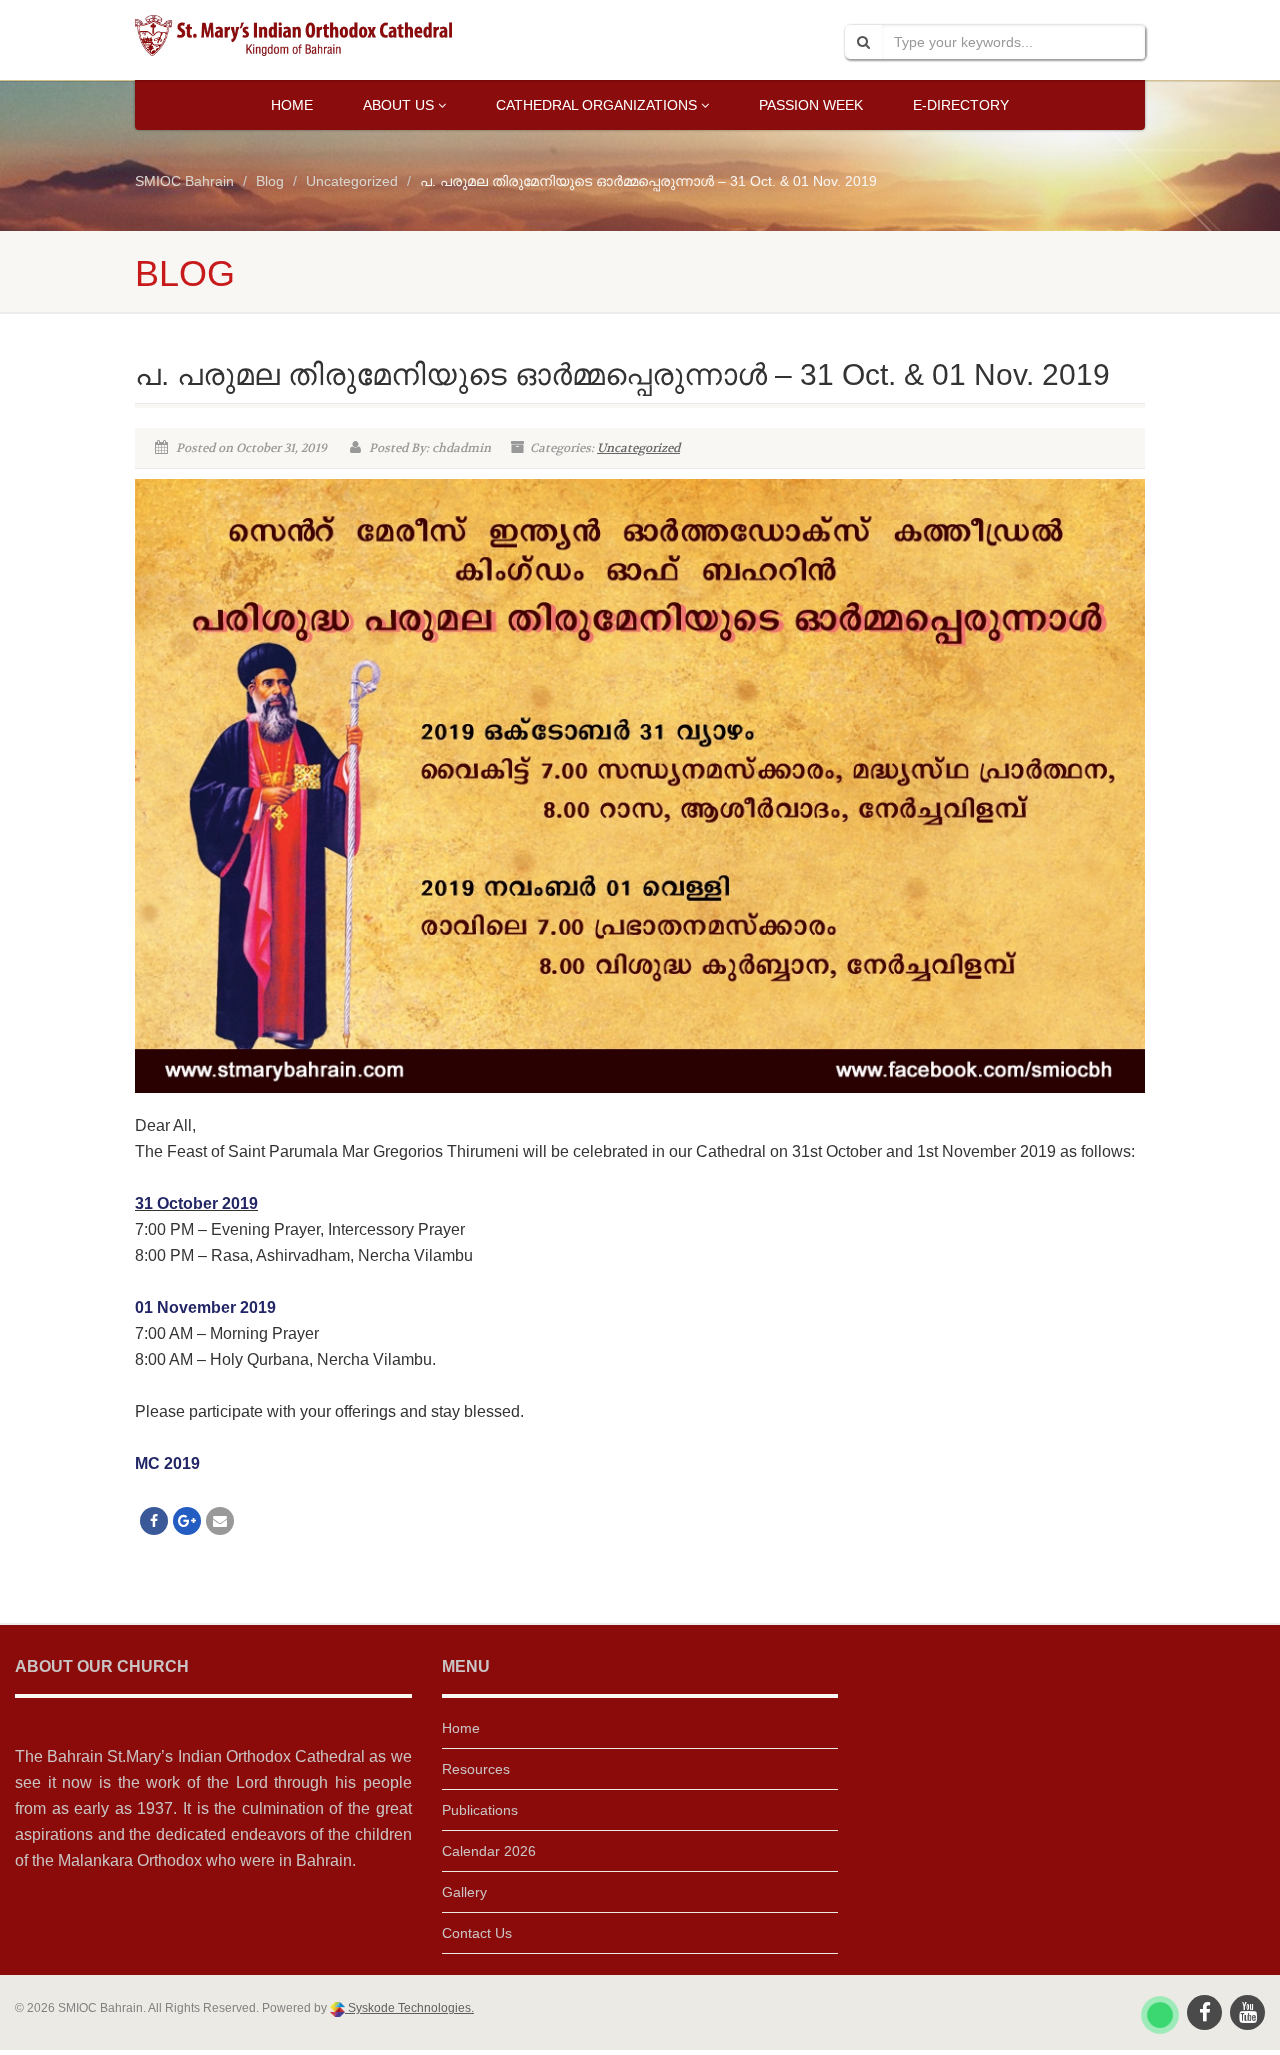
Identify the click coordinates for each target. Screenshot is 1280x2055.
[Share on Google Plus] (187, 1521)
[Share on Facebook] (154, 1521)
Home (292, 105)
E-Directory (961, 105)
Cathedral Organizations (596, 105)
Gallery (464, 1892)
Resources (476, 1769)
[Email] (220, 1521)
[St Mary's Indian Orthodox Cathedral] (293, 35)
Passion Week (811, 105)
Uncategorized (638, 448)
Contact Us (477, 1933)
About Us (398, 105)
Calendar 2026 (489, 1851)
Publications (480, 1810)
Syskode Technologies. (409, 2008)
